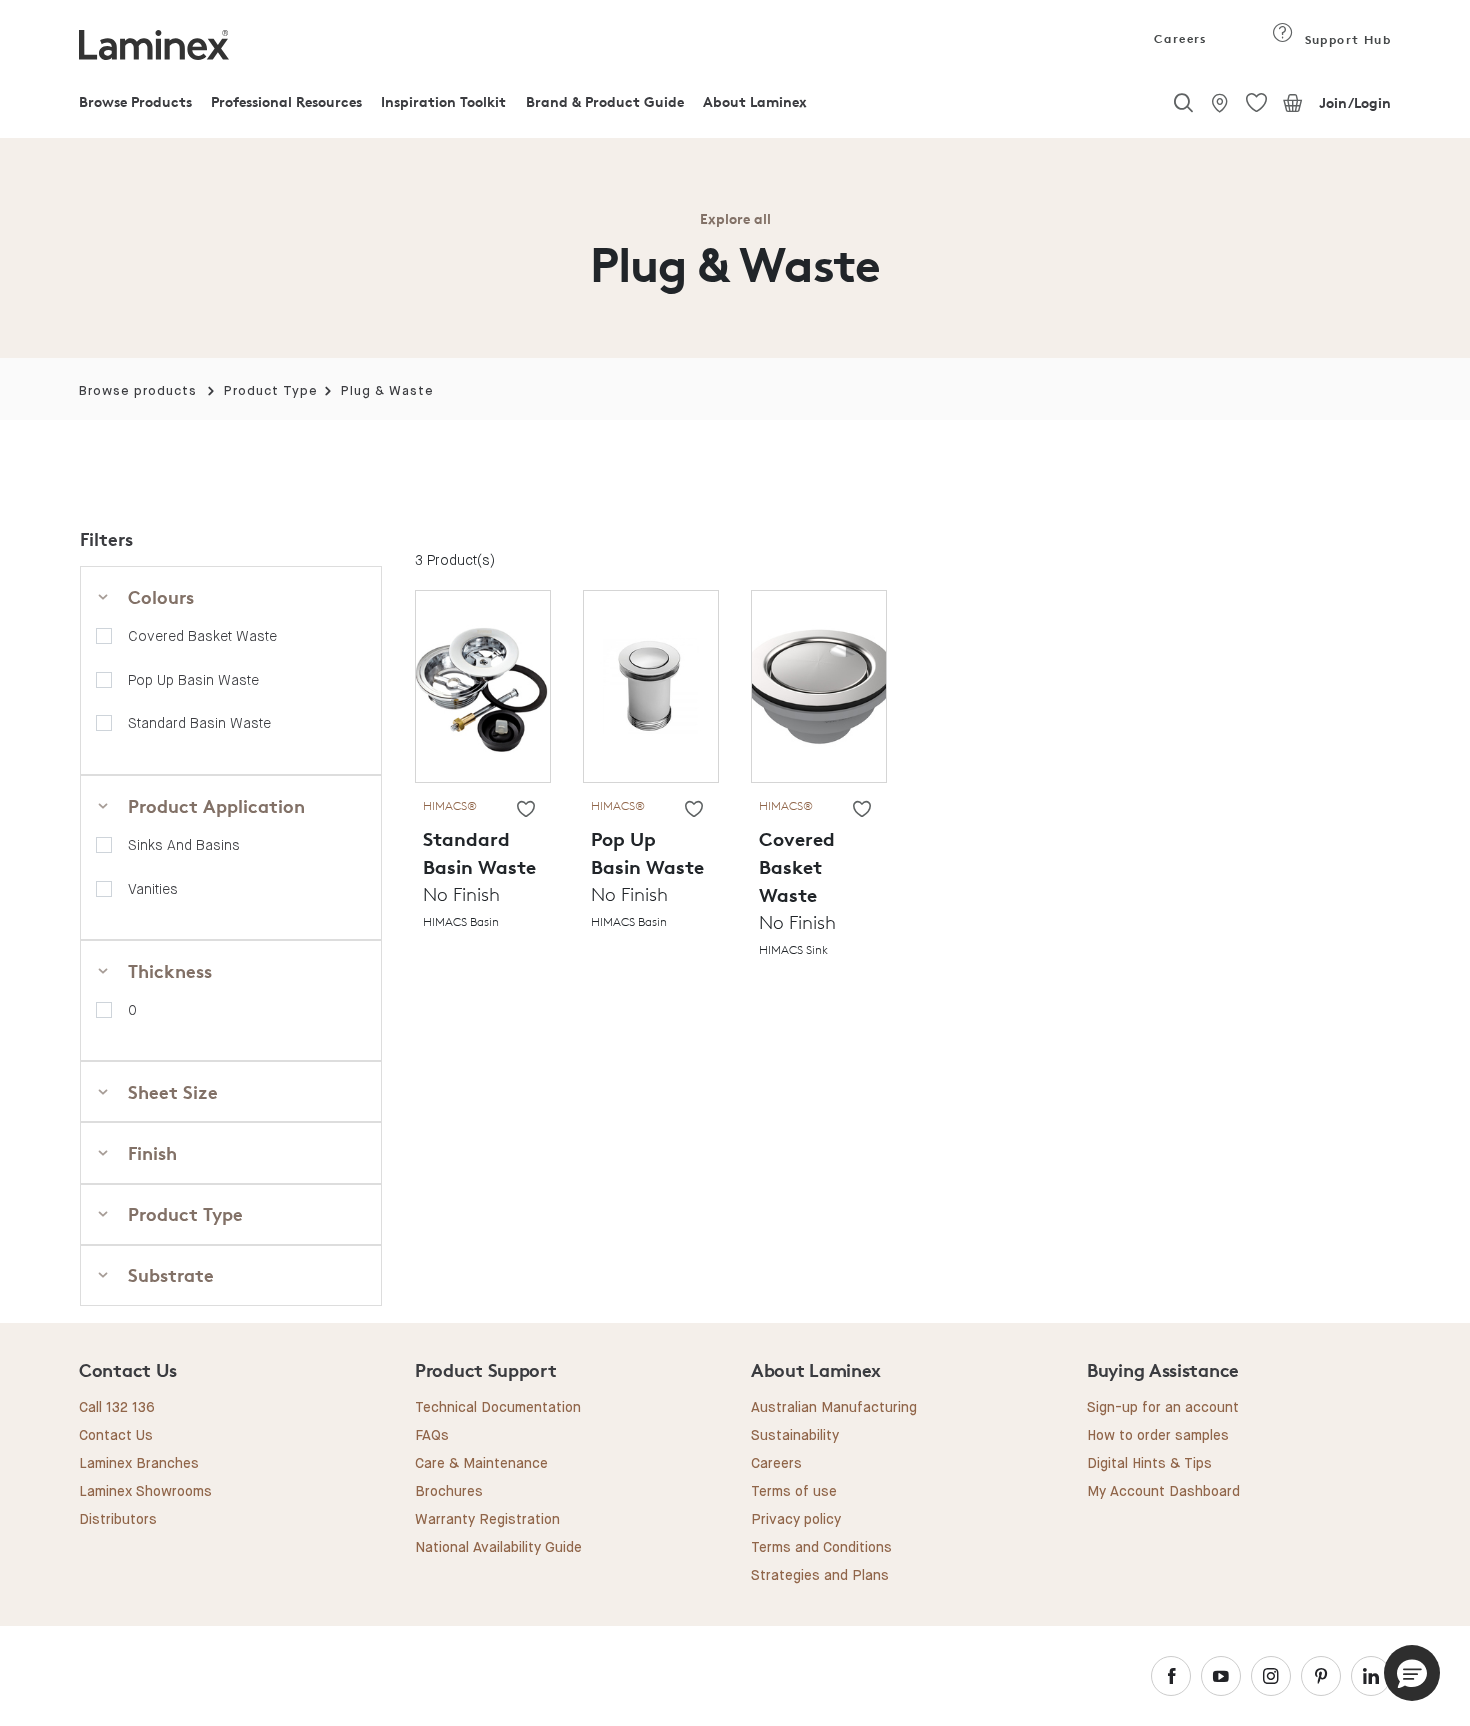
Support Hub (1345, 39)
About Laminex (755, 101)
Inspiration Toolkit (443, 101)
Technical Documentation (498, 1408)
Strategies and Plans (820, 1576)
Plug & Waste (387, 391)
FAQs (432, 1436)
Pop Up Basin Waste (193, 680)
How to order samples (1158, 1436)
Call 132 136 (117, 1408)
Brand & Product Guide (605, 101)
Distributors (118, 1520)
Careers (1179, 38)
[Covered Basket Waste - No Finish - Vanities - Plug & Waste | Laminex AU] (819, 684)
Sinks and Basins (184, 845)
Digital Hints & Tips (1149, 1464)
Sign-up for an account (1163, 1408)
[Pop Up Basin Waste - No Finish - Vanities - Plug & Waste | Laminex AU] (651, 684)
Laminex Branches (139, 1464)
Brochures (449, 1492)
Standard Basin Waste (199, 723)
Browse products (138, 391)
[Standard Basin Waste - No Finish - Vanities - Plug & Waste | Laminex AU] (483, 684)
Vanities (153, 889)
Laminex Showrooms (145, 1492)
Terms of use (794, 1492)
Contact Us (116, 1436)
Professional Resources (286, 101)
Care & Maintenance (481, 1464)
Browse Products (135, 101)
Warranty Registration (487, 1520)
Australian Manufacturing (834, 1408)
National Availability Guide (498, 1548)
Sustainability (795, 1436)
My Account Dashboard (1163, 1492)
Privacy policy (796, 1520)
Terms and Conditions (821, 1548)
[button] (1412, 1673)
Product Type (271, 391)
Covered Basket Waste (202, 636)
